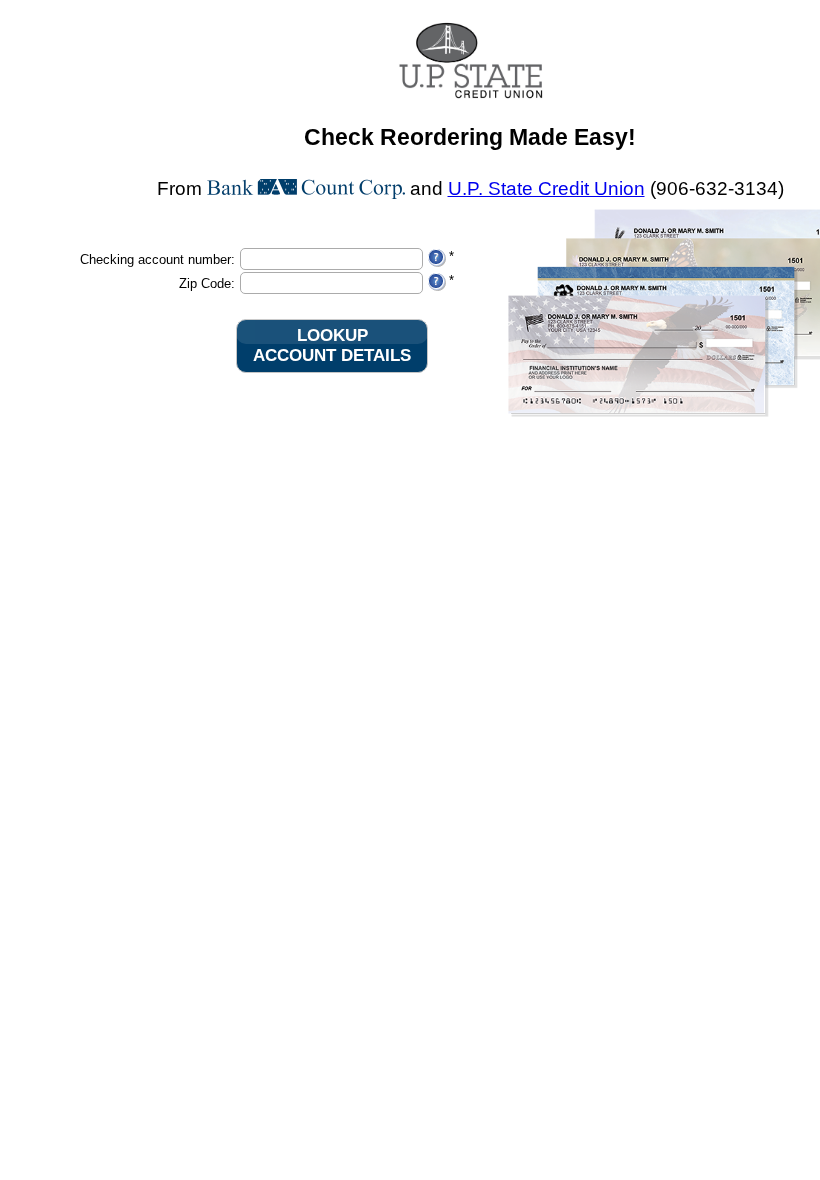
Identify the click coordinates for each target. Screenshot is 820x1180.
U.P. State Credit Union (546, 188)
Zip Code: (207, 283)
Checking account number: (157, 259)
